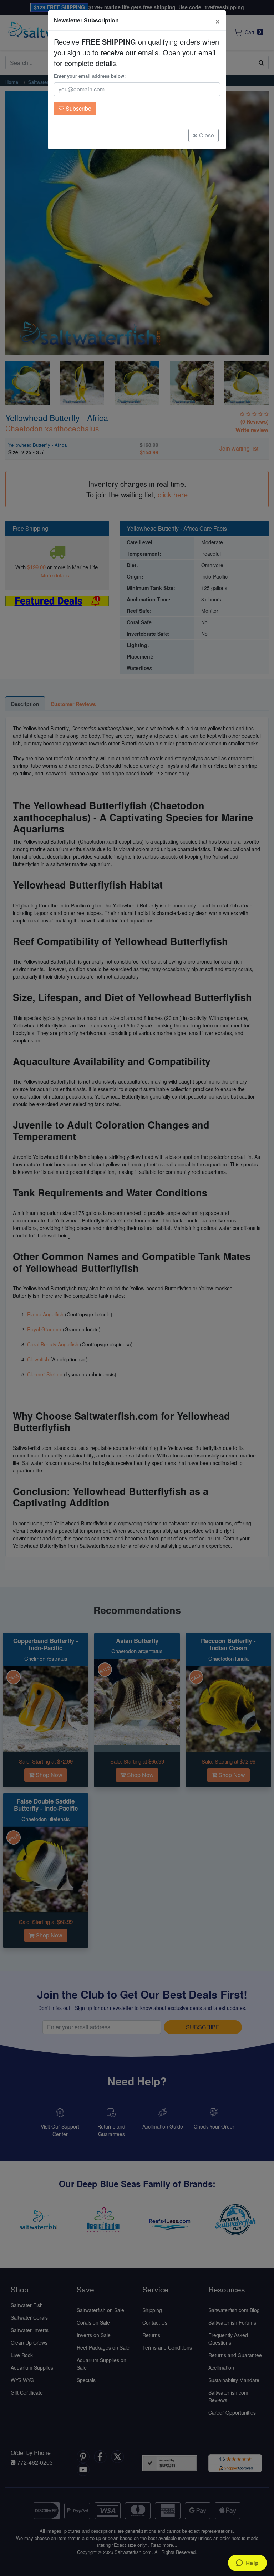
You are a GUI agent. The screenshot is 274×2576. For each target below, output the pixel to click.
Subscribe (78, 108)
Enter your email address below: (90, 76)
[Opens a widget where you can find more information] (247, 2564)
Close (206, 135)
